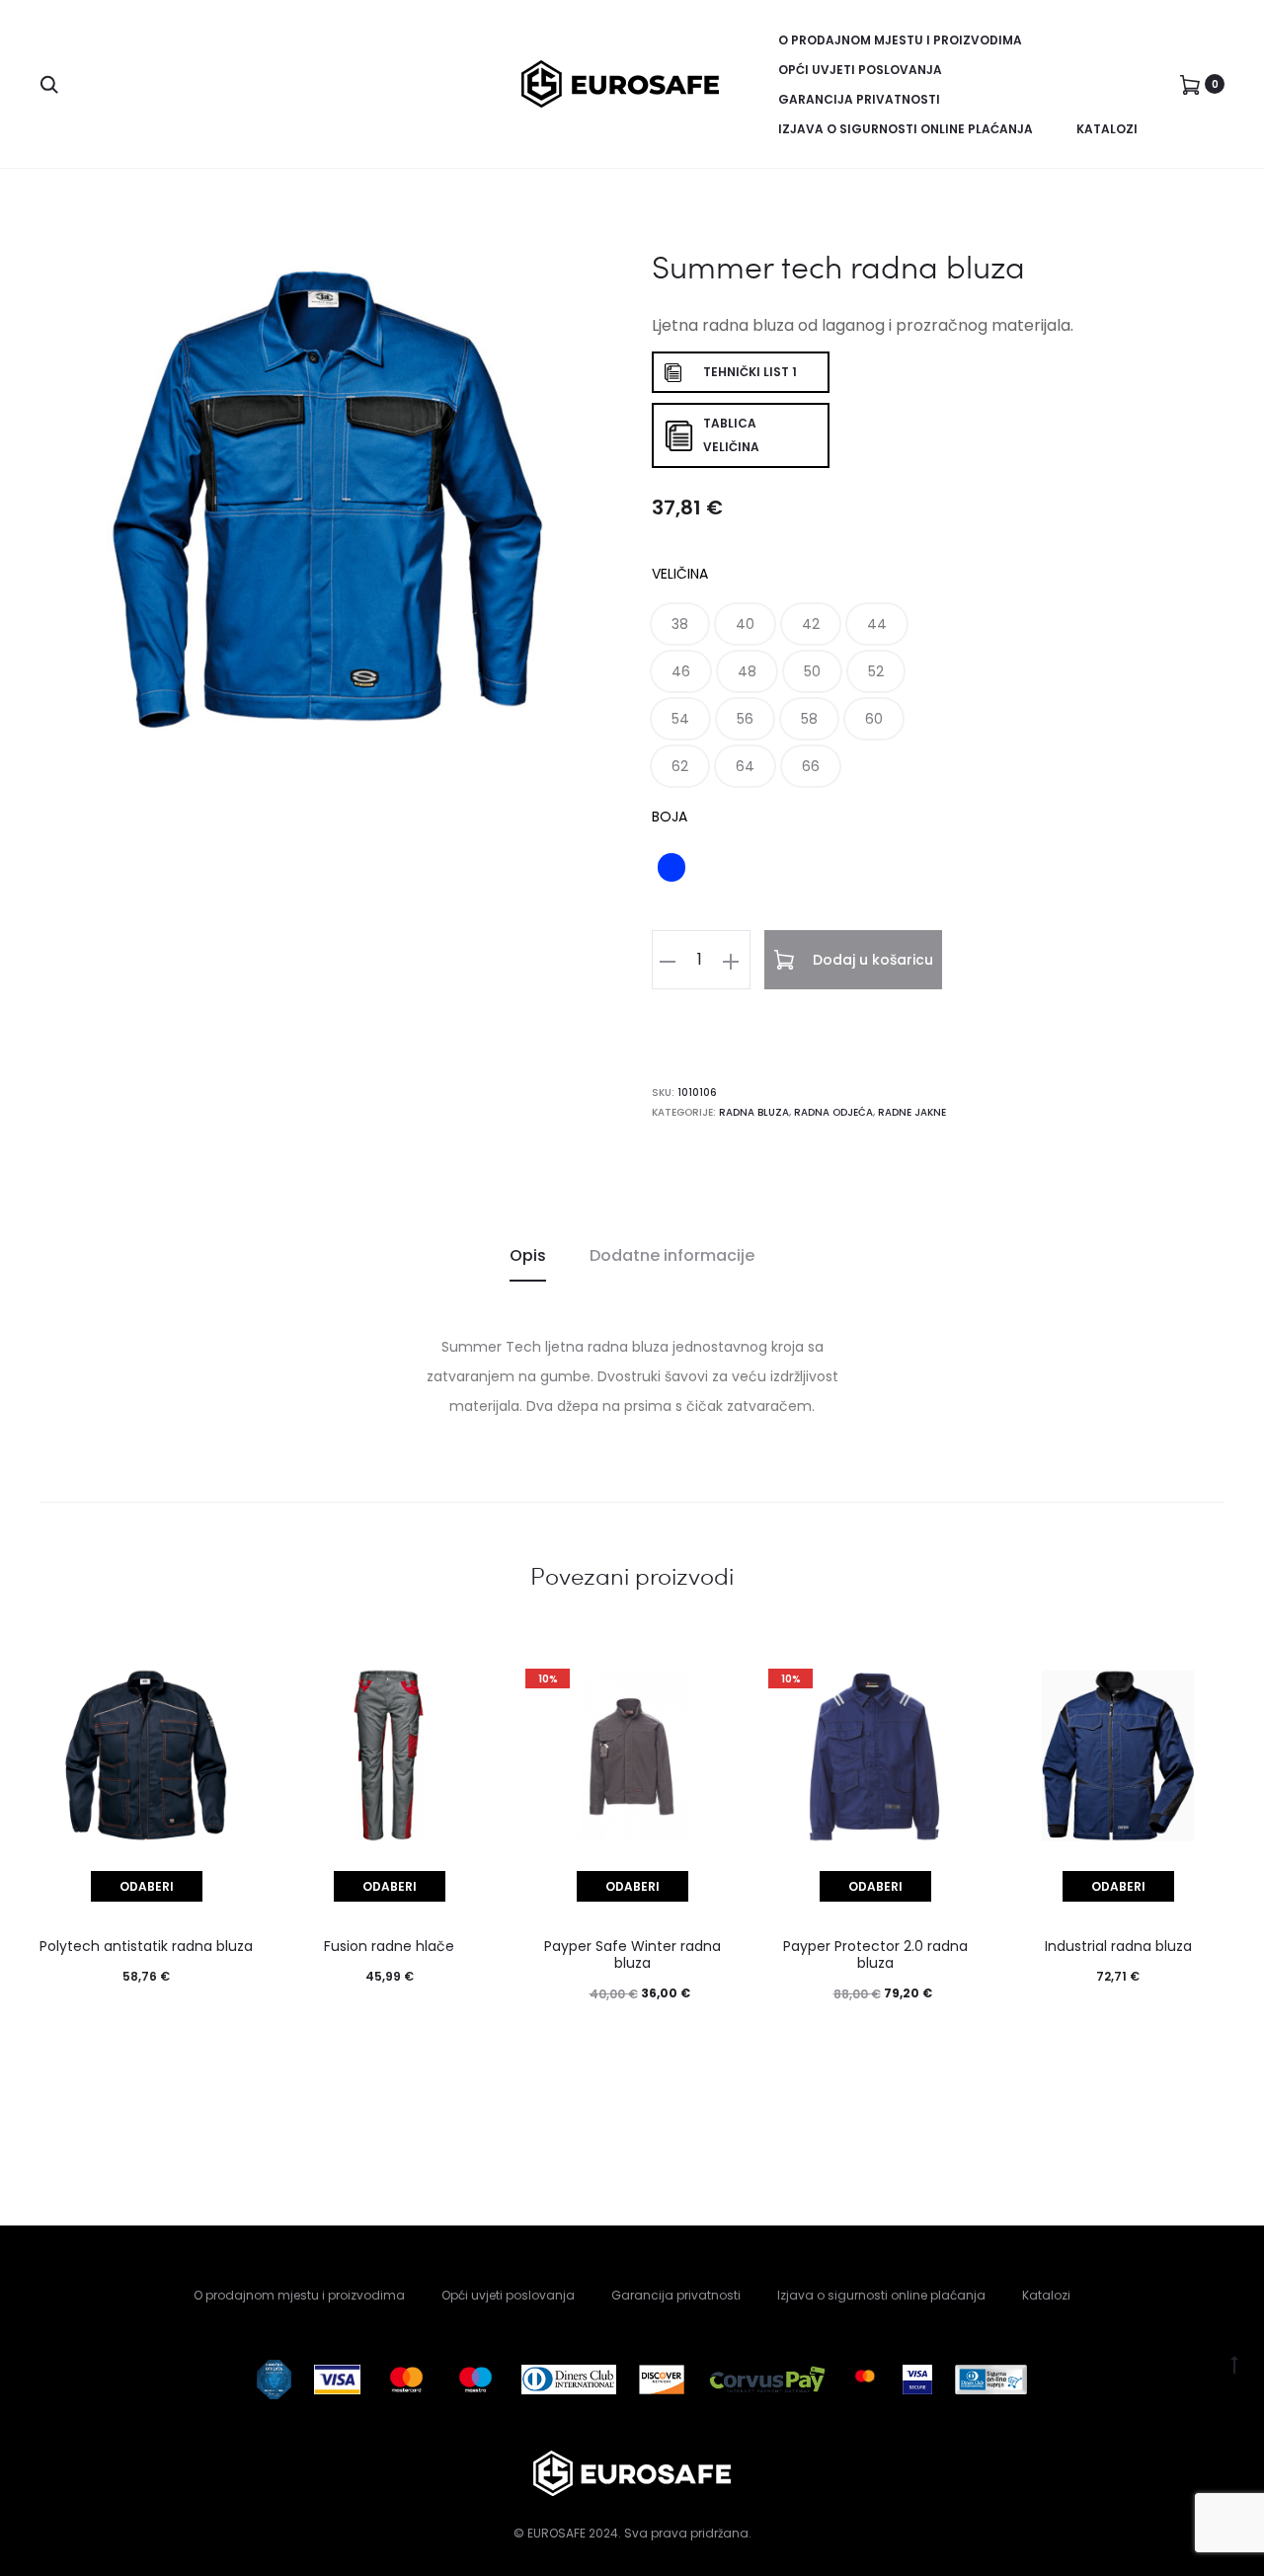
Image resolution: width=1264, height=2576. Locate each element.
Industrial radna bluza (1118, 1946)
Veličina (680, 574)
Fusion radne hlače (389, 1946)
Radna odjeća (833, 1112)
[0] (1190, 84)
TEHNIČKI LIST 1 (750, 372)
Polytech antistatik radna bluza (146, 1946)
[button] (680, 624)
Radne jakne (912, 1112)
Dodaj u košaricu (871, 960)
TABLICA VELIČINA (731, 435)
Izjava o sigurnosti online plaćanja (906, 129)
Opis (528, 1255)
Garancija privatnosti (859, 99)
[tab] (528, 1256)
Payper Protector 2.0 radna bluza (875, 1954)
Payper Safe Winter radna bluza (632, 1954)
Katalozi (1107, 129)
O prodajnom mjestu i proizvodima (900, 40)
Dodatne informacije (672, 1255)
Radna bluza (754, 1112)
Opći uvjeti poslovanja (860, 70)
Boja (670, 817)
